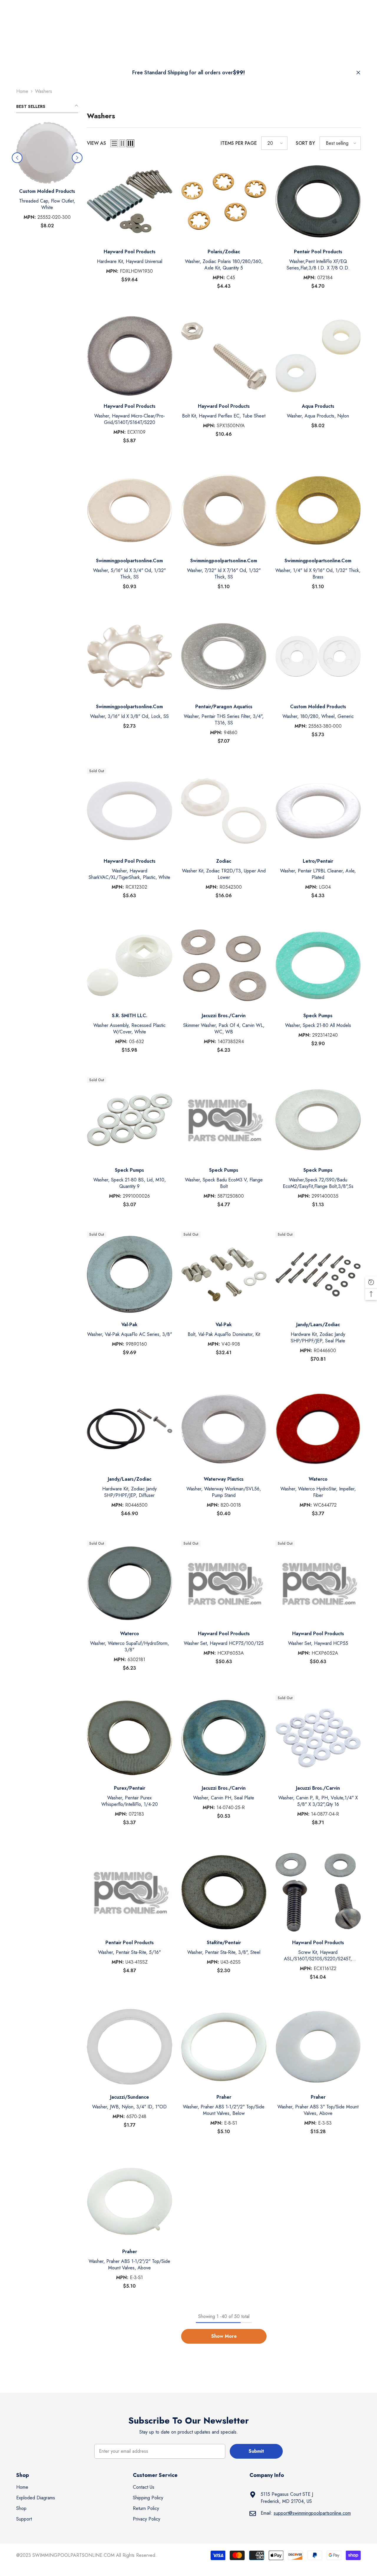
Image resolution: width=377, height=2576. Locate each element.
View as (96, 143)
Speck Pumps (318, 1016)
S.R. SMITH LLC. (130, 1016)
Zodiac (224, 861)
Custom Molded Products (318, 707)
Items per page (239, 143)
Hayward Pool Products (47, 191)
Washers (44, 91)
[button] (114, 143)
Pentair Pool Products (318, 252)
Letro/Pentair (318, 861)
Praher (224, 2097)
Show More (224, 2336)
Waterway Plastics (224, 1479)
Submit (256, 2451)
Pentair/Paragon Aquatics (224, 707)
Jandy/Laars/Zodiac (318, 1325)
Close (358, 73)
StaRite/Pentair (224, 1943)
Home (22, 91)
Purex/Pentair (130, 1788)
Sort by (305, 143)
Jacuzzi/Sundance (130, 2097)
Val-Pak (129, 1325)
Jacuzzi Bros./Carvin (224, 1016)
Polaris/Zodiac (224, 252)
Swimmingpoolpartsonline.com (129, 561)
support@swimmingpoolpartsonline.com (312, 2513)
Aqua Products (318, 406)
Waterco (318, 1479)
